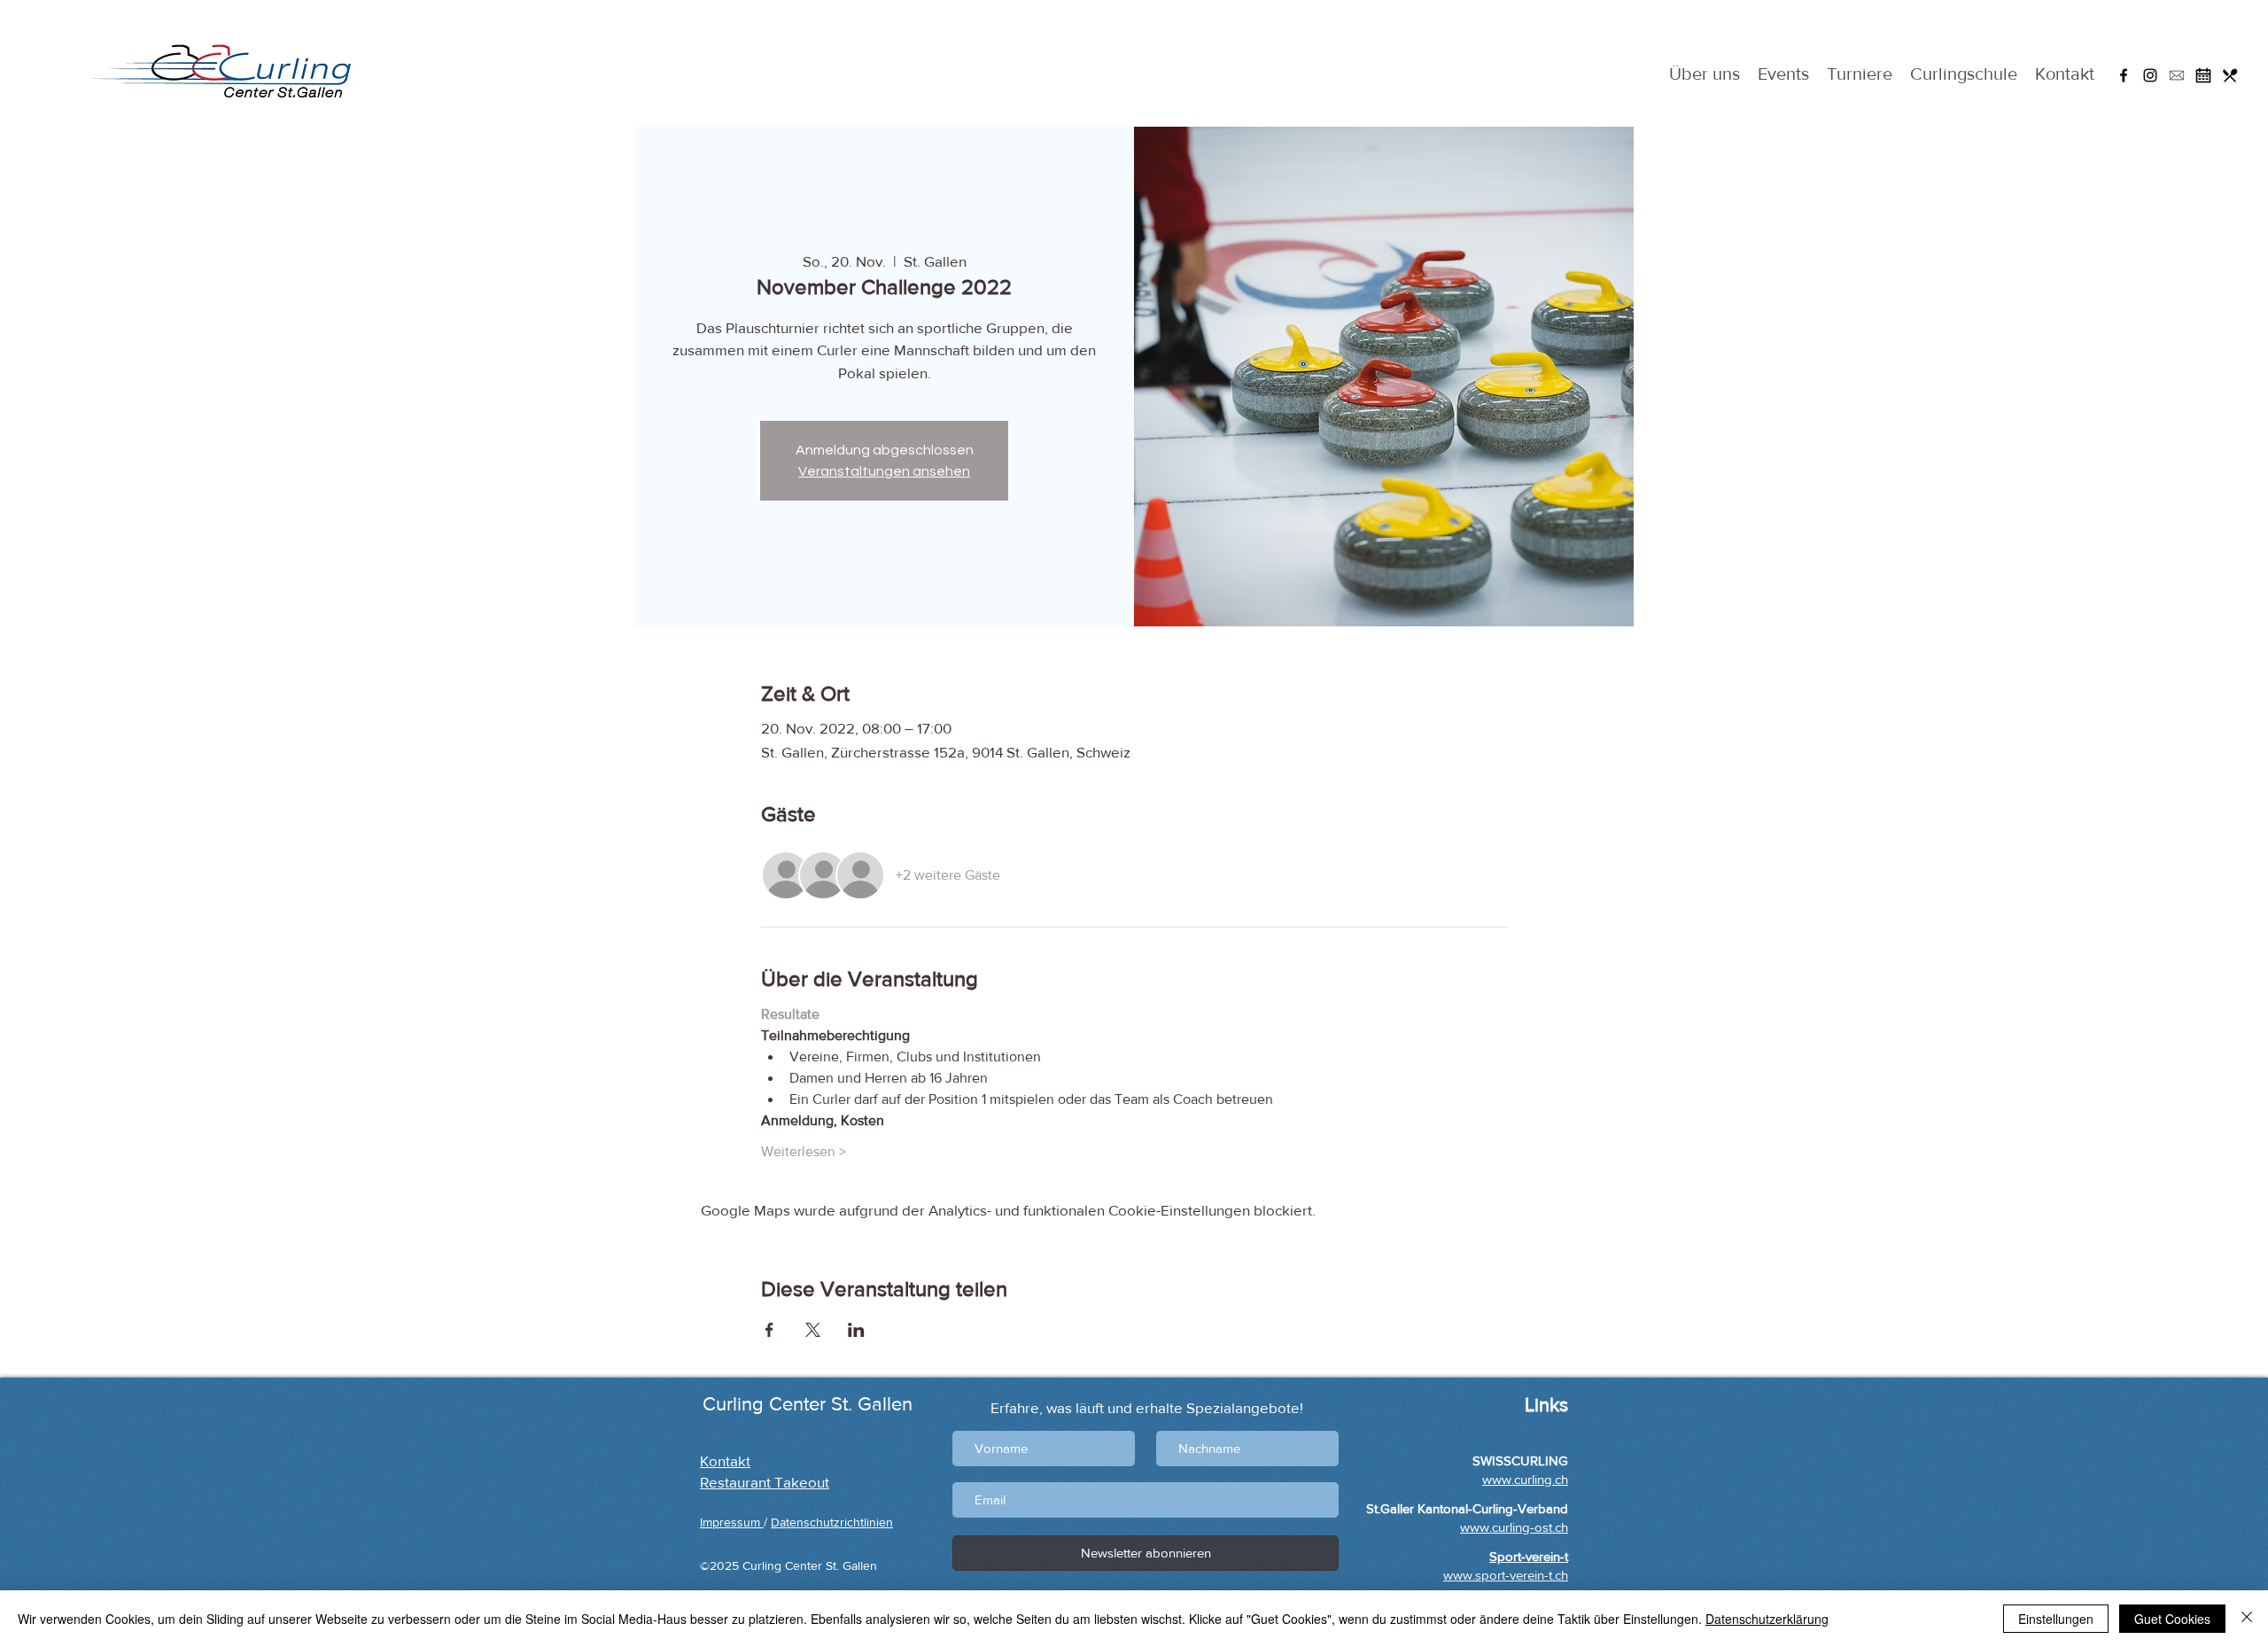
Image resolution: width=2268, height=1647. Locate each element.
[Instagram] (2150, 75)
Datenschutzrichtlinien (832, 1522)
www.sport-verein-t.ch (1506, 1575)
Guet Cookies (2172, 1619)
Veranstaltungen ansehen (884, 471)
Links (1544, 1405)
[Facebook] (2124, 75)
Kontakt (725, 1461)
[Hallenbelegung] (2203, 75)
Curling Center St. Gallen (808, 1404)
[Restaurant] (2230, 75)
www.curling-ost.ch (1514, 1527)
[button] (2177, 75)
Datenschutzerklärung (1767, 1619)
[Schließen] (2247, 1619)
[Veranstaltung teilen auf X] (813, 1330)
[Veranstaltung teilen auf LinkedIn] (856, 1330)
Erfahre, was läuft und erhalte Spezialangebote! (1147, 1407)
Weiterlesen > (804, 1151)
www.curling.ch (1525, 1479)
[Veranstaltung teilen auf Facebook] (769, 1330)
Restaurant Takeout (765, 1482)
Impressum (732, 1522)
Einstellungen (2056, 1619)
